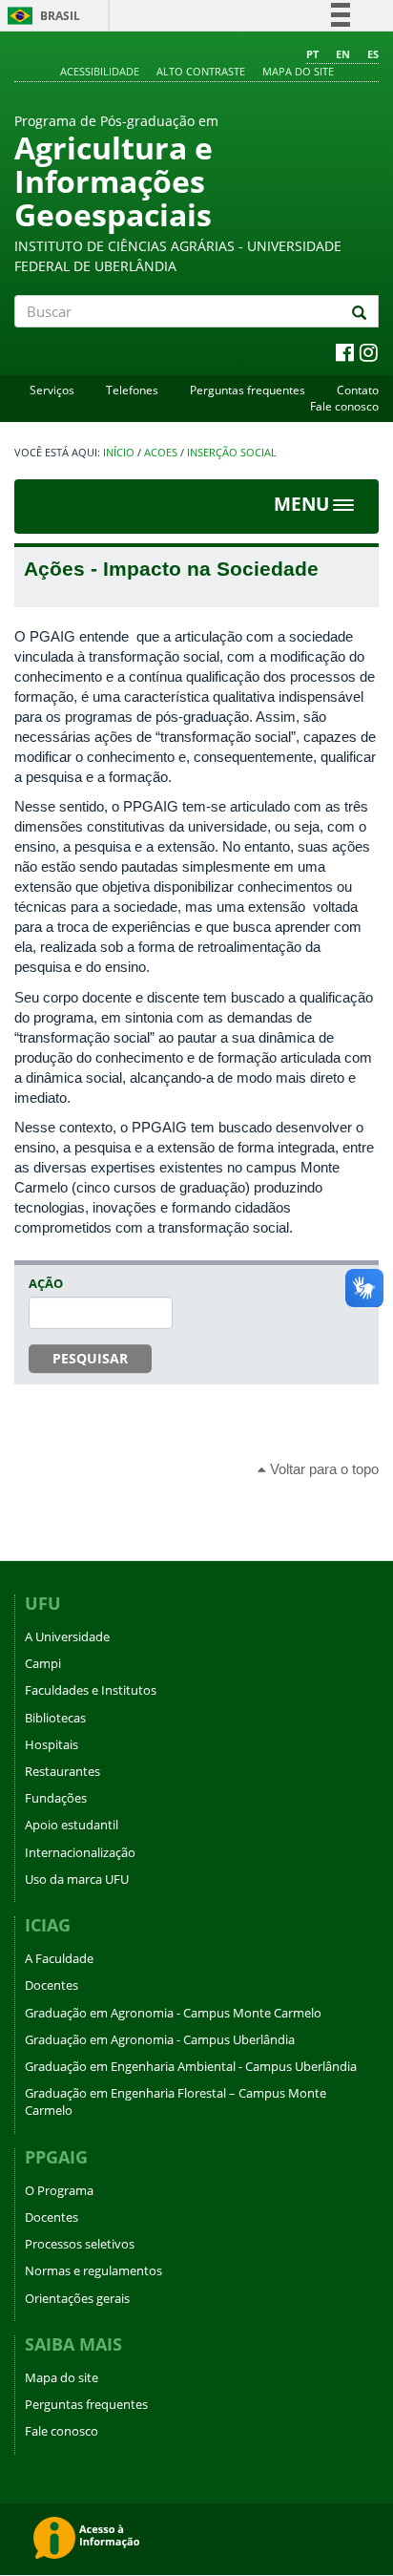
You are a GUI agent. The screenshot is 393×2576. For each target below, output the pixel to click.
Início (119, 453)
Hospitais (52, 1744)
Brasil (41, 16)
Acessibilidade (100, 71)
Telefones (132, 390)
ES (373, 54)
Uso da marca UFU (77, 1879)
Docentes (52, 1985)
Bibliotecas (55, 1718)
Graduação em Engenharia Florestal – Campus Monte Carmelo (176, 2101)
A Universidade (67, 1636)
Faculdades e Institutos (91, 1690)
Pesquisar (90, 1358)
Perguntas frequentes (248, 390)
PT (312, 54)
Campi (43, 1663)
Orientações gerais (77, 2298)
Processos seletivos (80, 2244)
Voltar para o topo (322, 1469)
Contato (358, 390)
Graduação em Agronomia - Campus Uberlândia (160, 2039)
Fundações (56, 1798)
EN (343, 54)
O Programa (59, 2190)
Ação (46, 1283)
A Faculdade (59, 1958)
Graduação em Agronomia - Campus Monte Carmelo (173, 2013)
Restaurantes (62, 1771)
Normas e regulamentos (93, 2270)
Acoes (161, 453)
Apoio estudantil (72, 1825)
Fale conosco (344, 406)
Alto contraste (201, 71)
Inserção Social (232, 453)
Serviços (52, 390)
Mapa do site (298, 71)
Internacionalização (80, 1852)
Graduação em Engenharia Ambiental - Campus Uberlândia (191, 2066)
